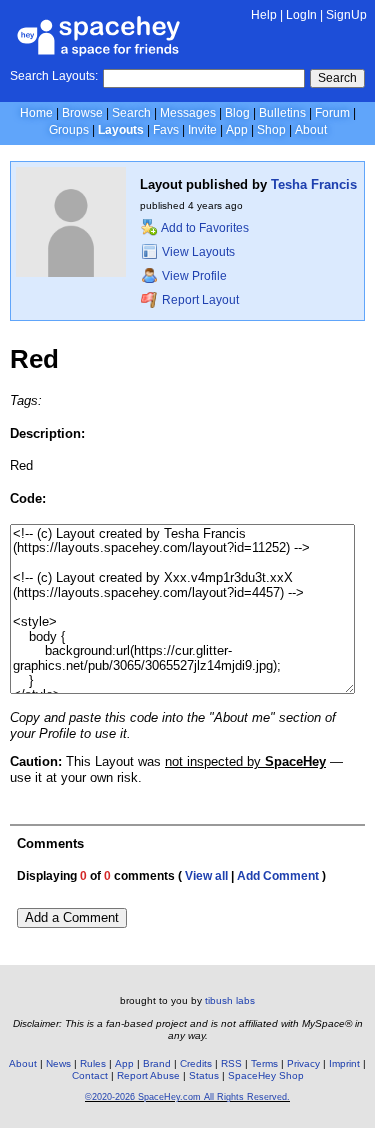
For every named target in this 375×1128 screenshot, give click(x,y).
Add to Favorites (204, 228)
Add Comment (278, 876)
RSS (231, 1063)
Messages (188, 113)
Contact (90, 1075)
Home (36, 113)
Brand (157, 1063)
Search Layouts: (54, 76)
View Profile (193, 276)
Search (337, 78)
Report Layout (199, 300)
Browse (82, 113)
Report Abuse (148, 1075)
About (311, 130)
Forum (332, 113)
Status (204, 1075)
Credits (196, 1063)
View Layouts (197, 252)
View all (206, 876)
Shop (271, 130)
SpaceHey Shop (266, 1075)
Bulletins (282, 113)
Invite (202, 130)
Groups (69, 130)
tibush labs (230, 1000)
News (58, 1063)
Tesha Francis (314, 184)
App (237, 130)
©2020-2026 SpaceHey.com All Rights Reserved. (187, 1097)
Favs (166, 130)
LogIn (301, 15)
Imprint (344, 1063)
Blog (237, 113)
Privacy (303, 1063)
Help (264, 15)
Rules (93, 1063)
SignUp (346, 15)
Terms (264, 1063)
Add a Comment (72, 917)
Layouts (121, 130)
